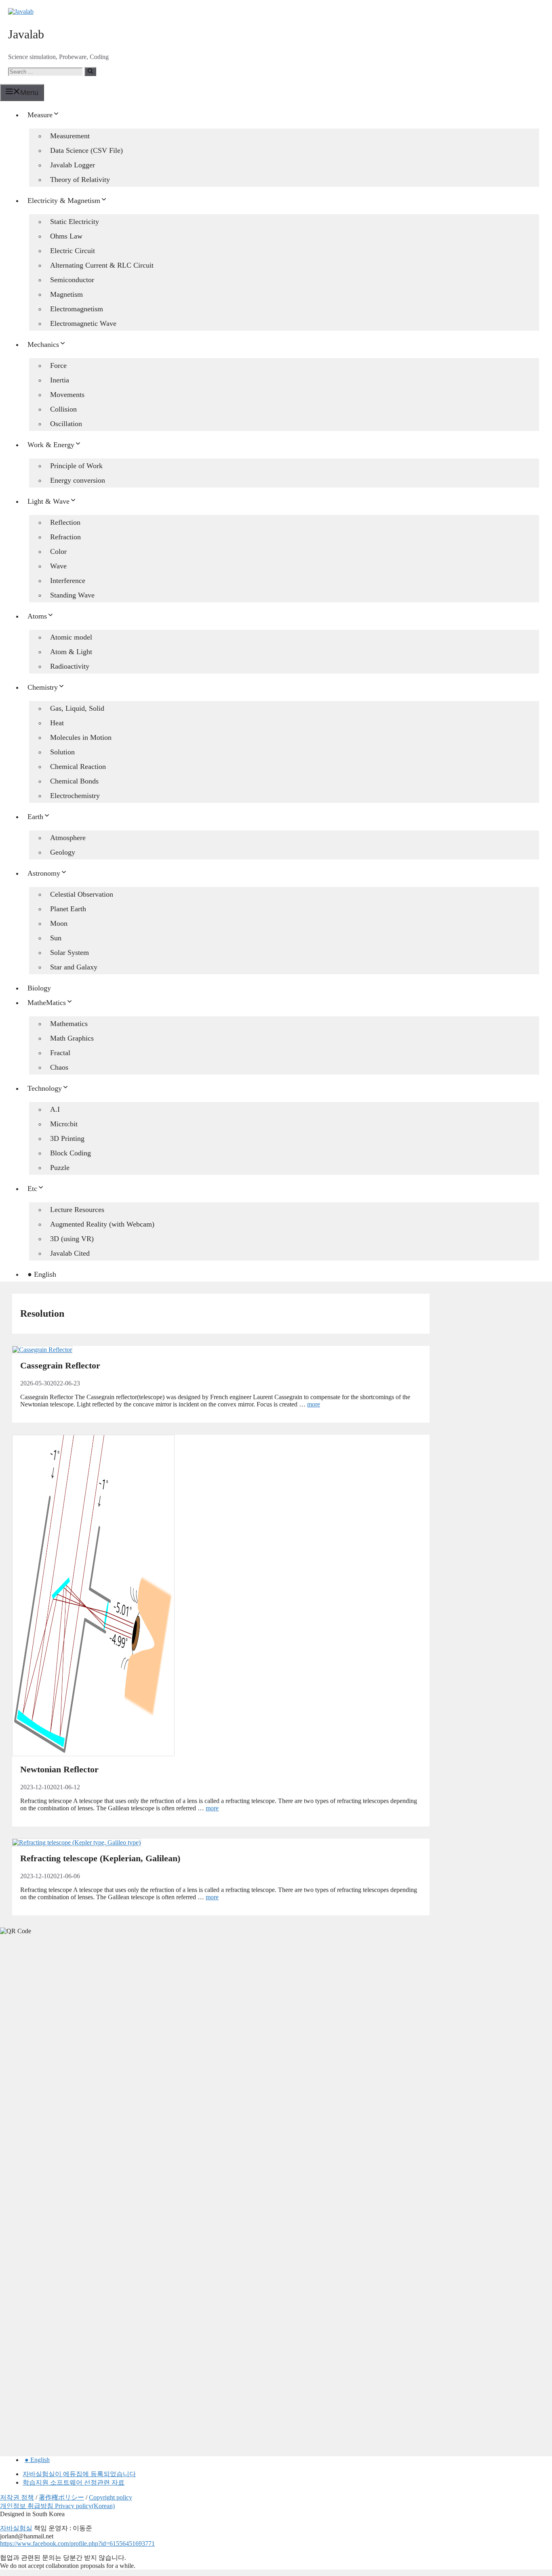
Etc (32, 1189)
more (314, 1404)
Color (58, 551)
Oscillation (66, 424)
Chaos (59, 1067)
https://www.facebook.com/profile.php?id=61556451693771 (77, 2543)
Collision (63, 409)
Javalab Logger (73, 165)
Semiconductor (72, 280)
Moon (59, 923)
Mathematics (69, 1024)
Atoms (37, 616)
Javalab (26, 34)
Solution (62, 752)
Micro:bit (64, 1124)
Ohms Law (66, 236)
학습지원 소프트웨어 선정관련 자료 (74, 2482)
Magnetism (66, 294)
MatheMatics (47, 1003)
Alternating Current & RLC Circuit (102, 265)
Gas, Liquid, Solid (77, 708)
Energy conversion (78, 480)
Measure (40, 115)
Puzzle (60, 1168)
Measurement (70, 136)
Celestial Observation (82, 894)
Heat (57, 723)
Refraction (65, 537)
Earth (35, 817)
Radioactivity (70, 666)
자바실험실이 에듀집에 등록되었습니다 (79, 2474)
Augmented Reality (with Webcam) (102, 1224)
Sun (56, 938)
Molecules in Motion (81, 737)
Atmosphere (68, 838)
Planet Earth (68, 909)
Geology (63, 852)
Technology (45, 1088)
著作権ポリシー (61, 2497)
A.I (55, 1109)
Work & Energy (51, 445)
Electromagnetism (77, 309)
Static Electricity (75, 222)
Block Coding (71, 1153)
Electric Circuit (73, 251)
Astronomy (44, 873)
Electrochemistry (75, 796)
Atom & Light (71, 652)
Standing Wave (72, 595)
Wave (58, 566)
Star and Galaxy (74, 967)
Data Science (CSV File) (86, 150)
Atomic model (71, 637)
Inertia (60, 380)
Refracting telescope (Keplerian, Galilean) (100, 1858)
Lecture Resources (77, 1210)
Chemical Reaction (78, 766)
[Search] (90, 72)
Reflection (65, 522)
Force (58, 365)
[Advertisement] (61, 2068)
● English (42, 1274)
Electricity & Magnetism (64, 201)
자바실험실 (16, 2528)
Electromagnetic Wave (83, 323)
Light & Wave (48, 501)
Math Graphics (72, 1038)
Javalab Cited (70, 1253)
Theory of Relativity (80, 179)
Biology (39, 988)
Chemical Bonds (74, 781)
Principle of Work (76, 466)
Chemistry (43, 687)
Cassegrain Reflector (60, 1365)
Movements (67, 395)
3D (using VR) (72, 1239)
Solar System (70, 952)
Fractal (60, 1053)
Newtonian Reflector (59, 1769)
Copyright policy (111, 2497)
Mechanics (43, 344)
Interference (68, 581)
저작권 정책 (17, 2497)
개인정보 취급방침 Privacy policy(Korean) (57, 2506)
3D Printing (67, 1138)
